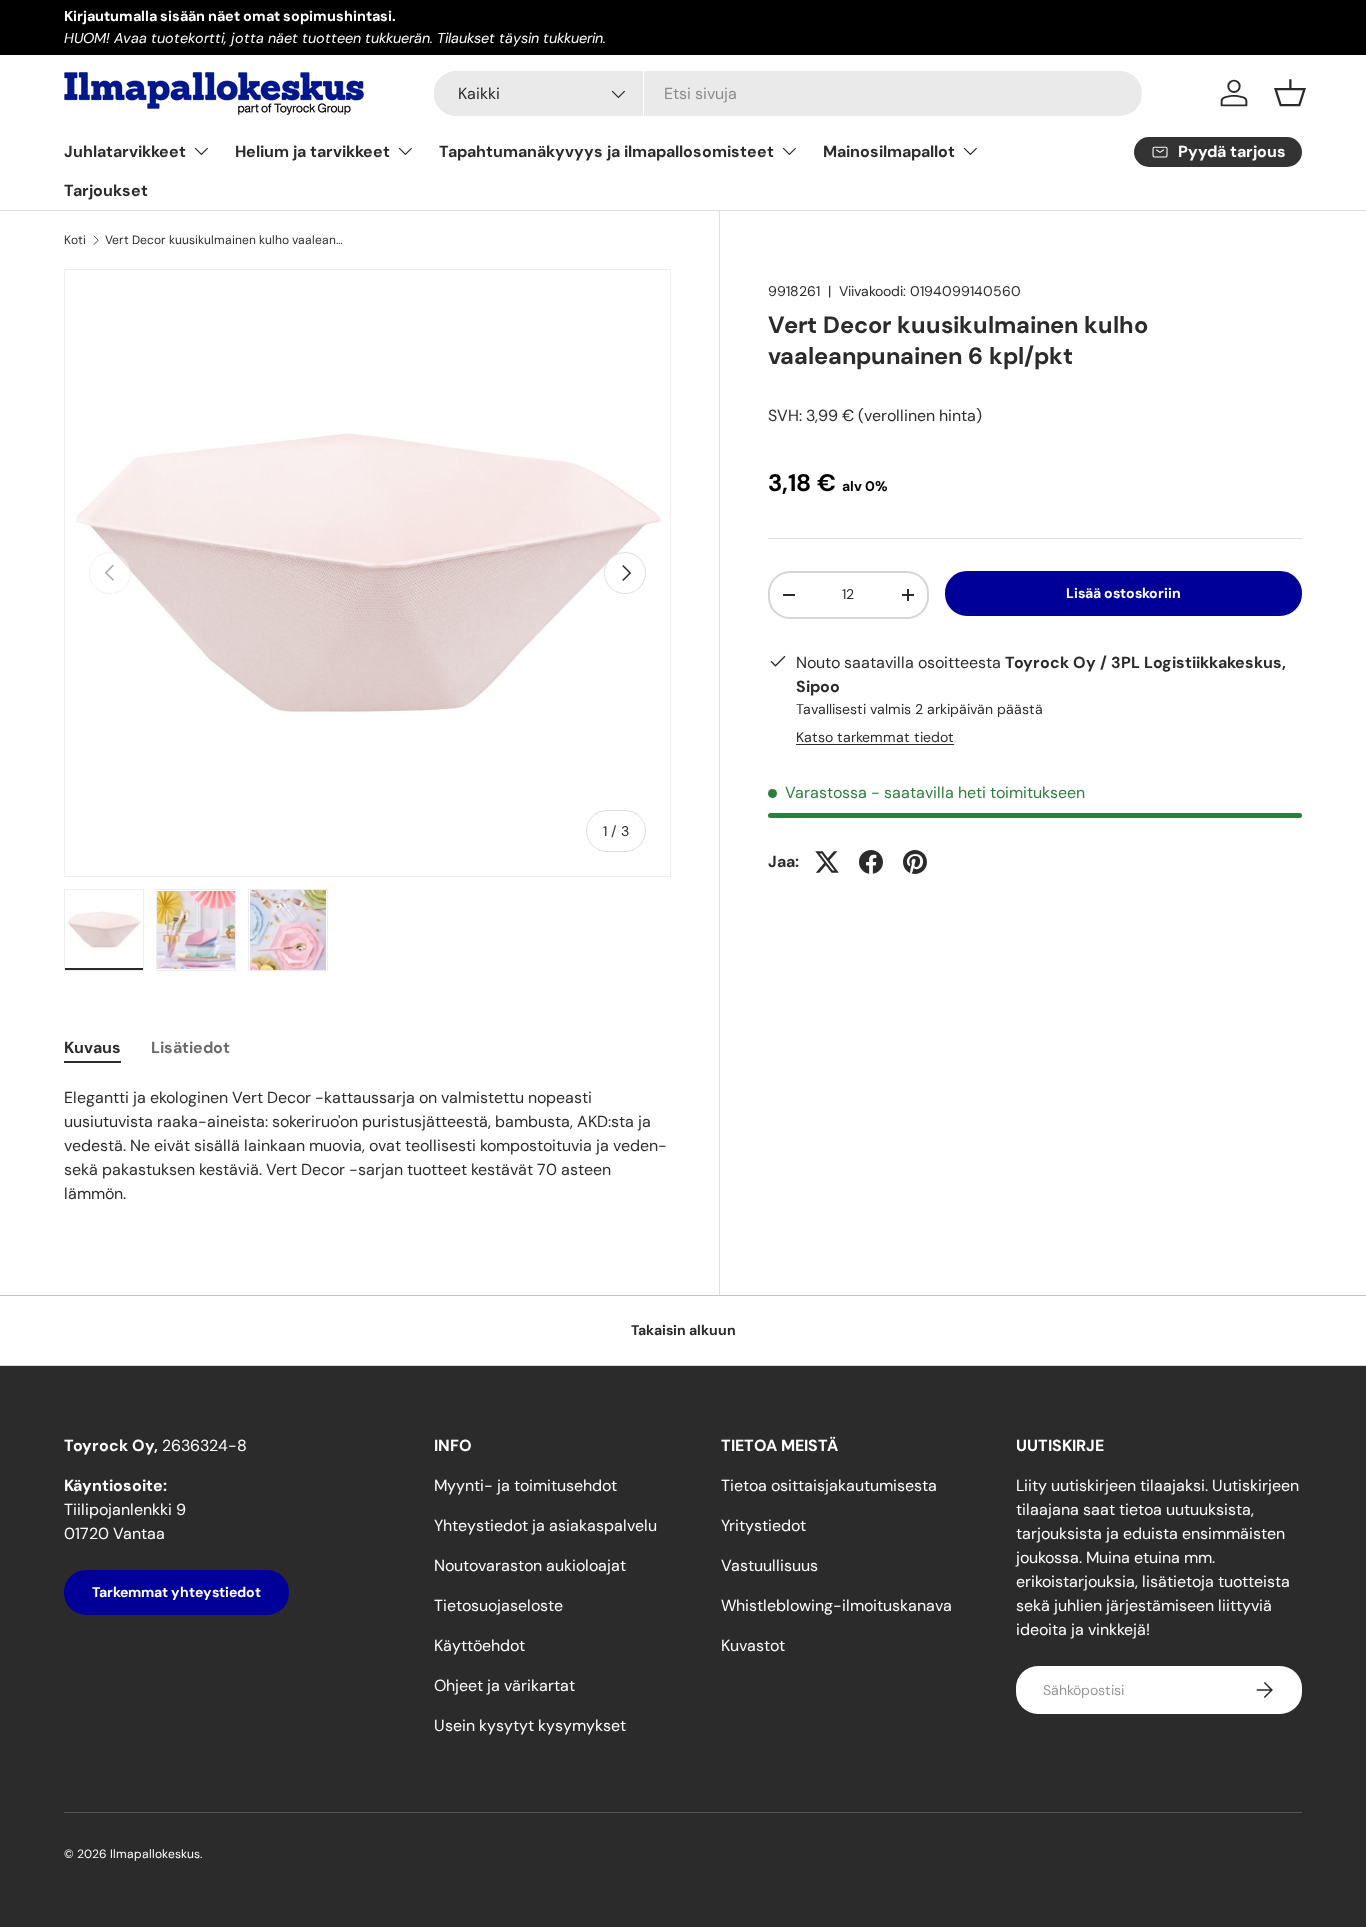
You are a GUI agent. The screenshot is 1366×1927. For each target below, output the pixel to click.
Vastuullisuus (769, 1565)
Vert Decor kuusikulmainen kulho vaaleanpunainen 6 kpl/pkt (225, 240)
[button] (1290, 93)
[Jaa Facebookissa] (871, 862)
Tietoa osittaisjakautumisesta (829, 1485)
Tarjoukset (106, 190)
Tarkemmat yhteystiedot (176, 1592)
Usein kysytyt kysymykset (530, 1725)
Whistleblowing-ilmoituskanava (836, 1605)
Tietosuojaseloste (498, 1605)
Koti (75, 240)
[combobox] (788, 93)
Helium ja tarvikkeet (312, 151)
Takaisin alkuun (683, 1330)
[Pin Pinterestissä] (915, 862)
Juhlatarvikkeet (125, 151)
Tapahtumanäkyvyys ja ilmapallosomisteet (606, 151)
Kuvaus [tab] (92, 1047)
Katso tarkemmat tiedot (875, 737)
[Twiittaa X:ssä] (827, 862)
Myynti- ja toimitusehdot (525, 1485)
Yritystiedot (763, 1525)
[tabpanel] (367, 1146)
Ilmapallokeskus (155, 1854)
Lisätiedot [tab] (190, 1047)
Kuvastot (753, 1645)
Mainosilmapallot (889, 151)
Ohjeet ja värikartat (504, 1685)
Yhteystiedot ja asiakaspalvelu (545, 1525)
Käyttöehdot (479, 1645)
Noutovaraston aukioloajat (530, 1565)
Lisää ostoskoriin (1123, 593)
